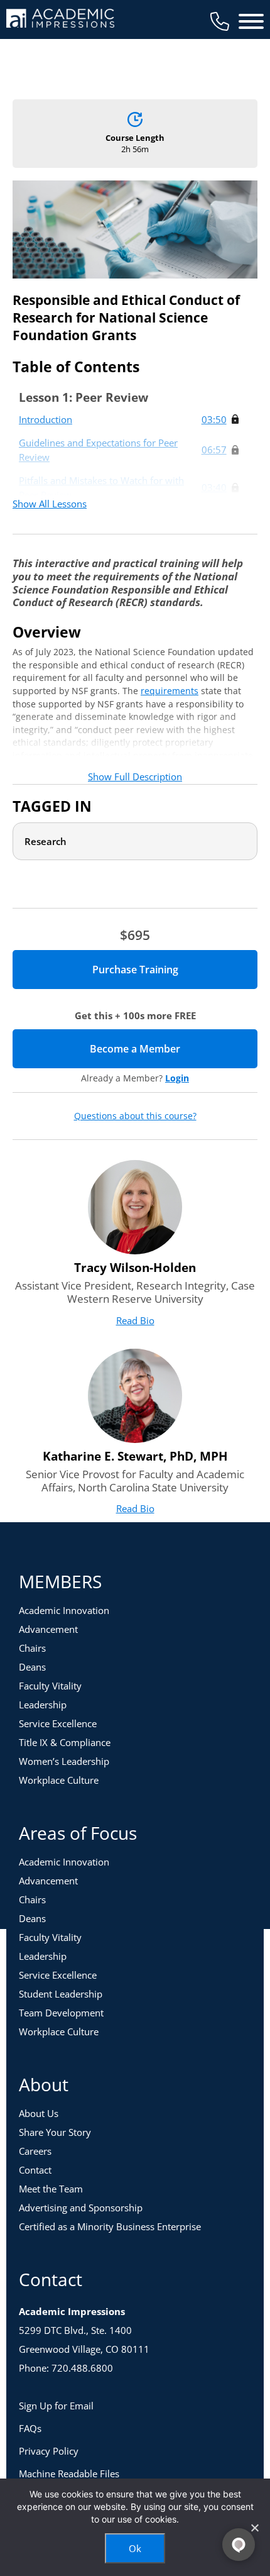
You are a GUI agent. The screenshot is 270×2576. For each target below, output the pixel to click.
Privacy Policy (49, 2451)
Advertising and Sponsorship (81, 2208)
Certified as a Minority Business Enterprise (110, 2226)
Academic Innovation (64, 1610)
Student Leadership (61, 1994)
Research (46, 841)
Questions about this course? (135, 1116)
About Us (39, 2113)
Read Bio (135, 1320)
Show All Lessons (50, 504)
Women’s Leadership (64, 1761)
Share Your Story (55, 2132)
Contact (35, 2170)
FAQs (30, 2428)
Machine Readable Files (69, 2474)
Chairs (32, 1648)
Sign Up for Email (56, 2406)
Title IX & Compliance (65, 1742)
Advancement (48, 1629)
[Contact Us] (220, 21)
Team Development (61, 2013)
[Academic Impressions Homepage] (60, 20)
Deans (32, 1667)
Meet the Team (51, 2189)
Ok (135, 2548)
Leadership (43, 1705)
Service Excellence (58, 1723)
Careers (35, 2151)
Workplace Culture (59, 1780)
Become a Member (174, 1049)
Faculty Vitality (50, 1686)
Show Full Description (135, 777)
